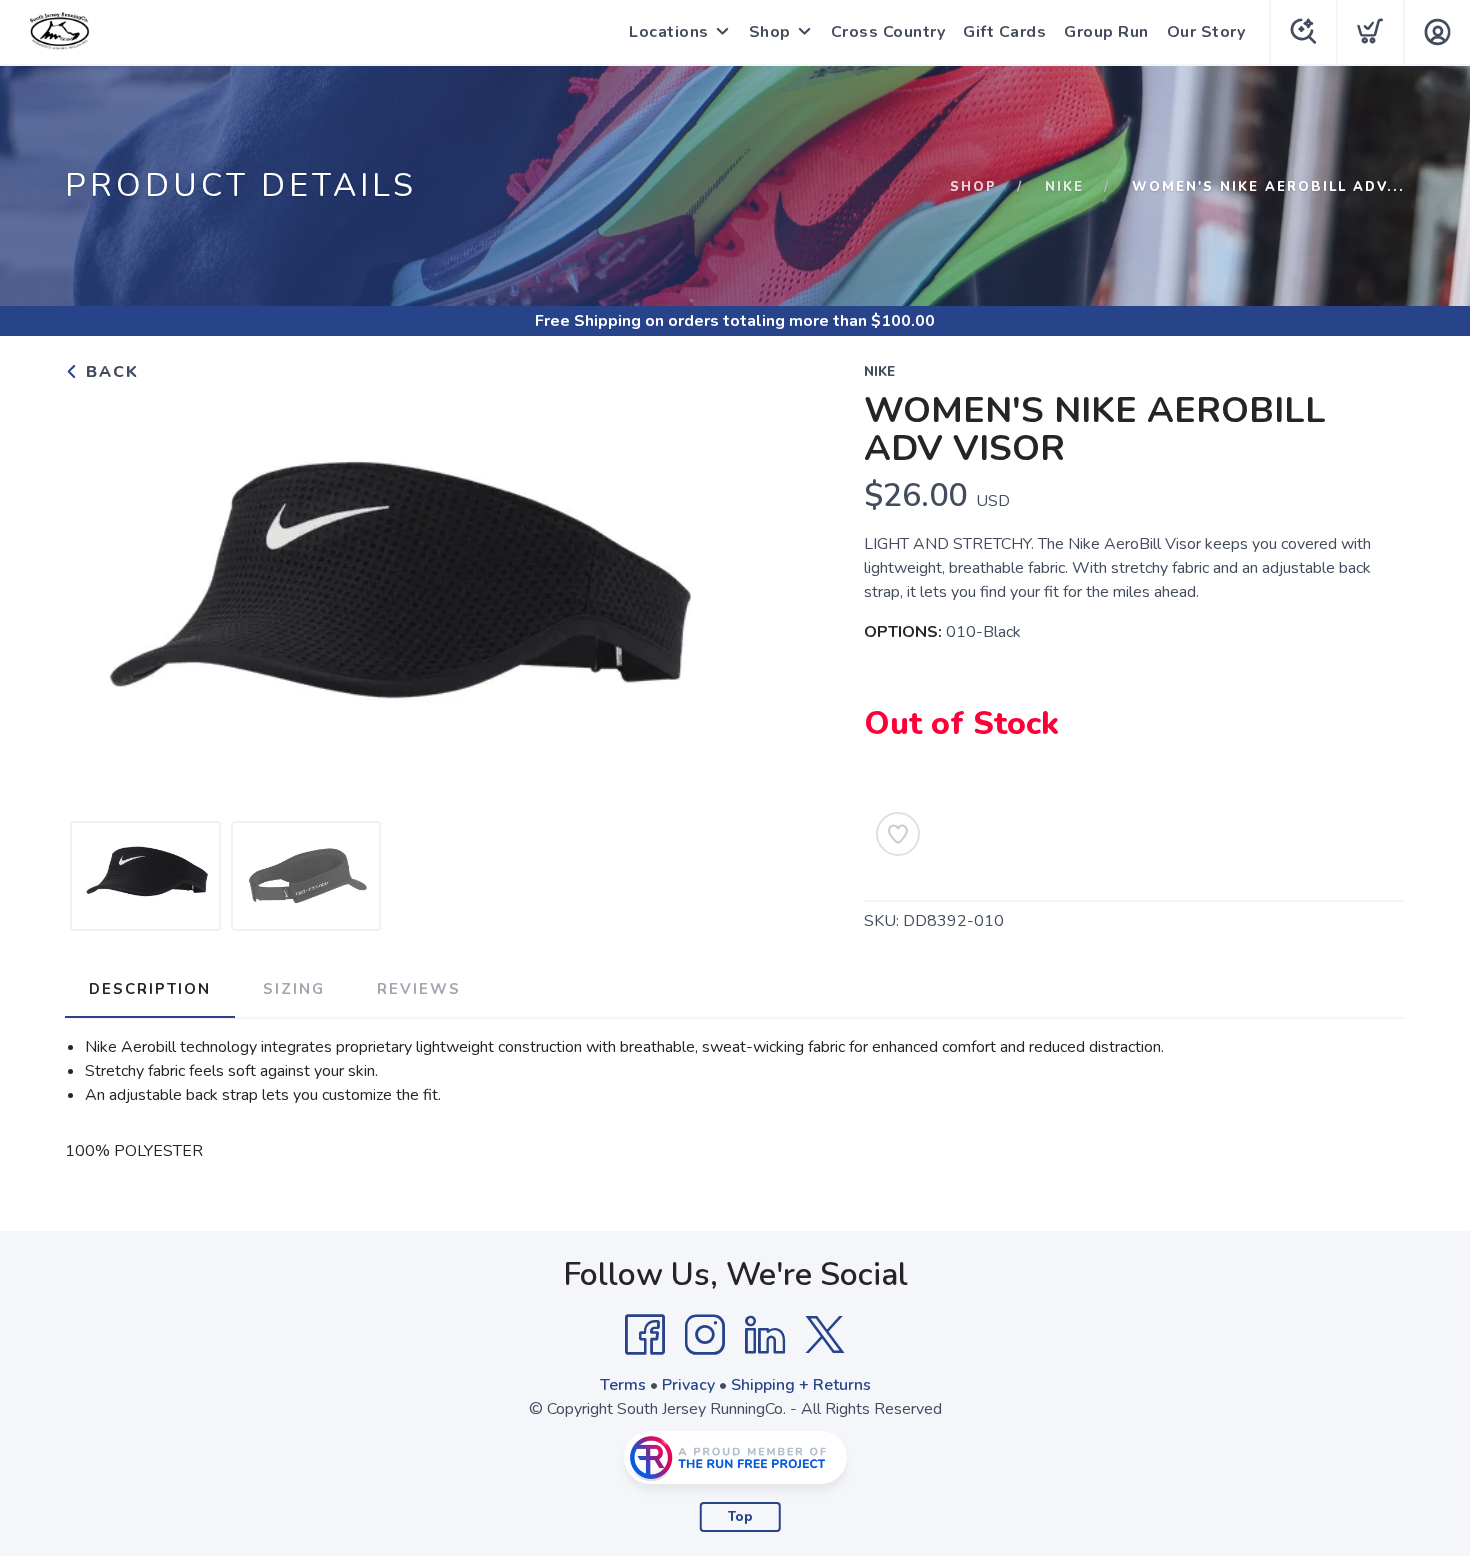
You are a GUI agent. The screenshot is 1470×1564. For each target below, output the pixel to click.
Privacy (688, 1385)
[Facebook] (645, 1335)
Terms (623, 1385)
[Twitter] (825, 1335)
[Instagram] (705, 1335)
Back (109, 372)
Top (740, 1517)
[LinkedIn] (765, 1335)
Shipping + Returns (801, 1385)
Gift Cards (1004, 32)
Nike (1064, 187)
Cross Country (888, 32)
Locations (669, 32)
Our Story (1206, 32)
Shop (770, 32)
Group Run (1106, 32)
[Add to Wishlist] (898, 834)
